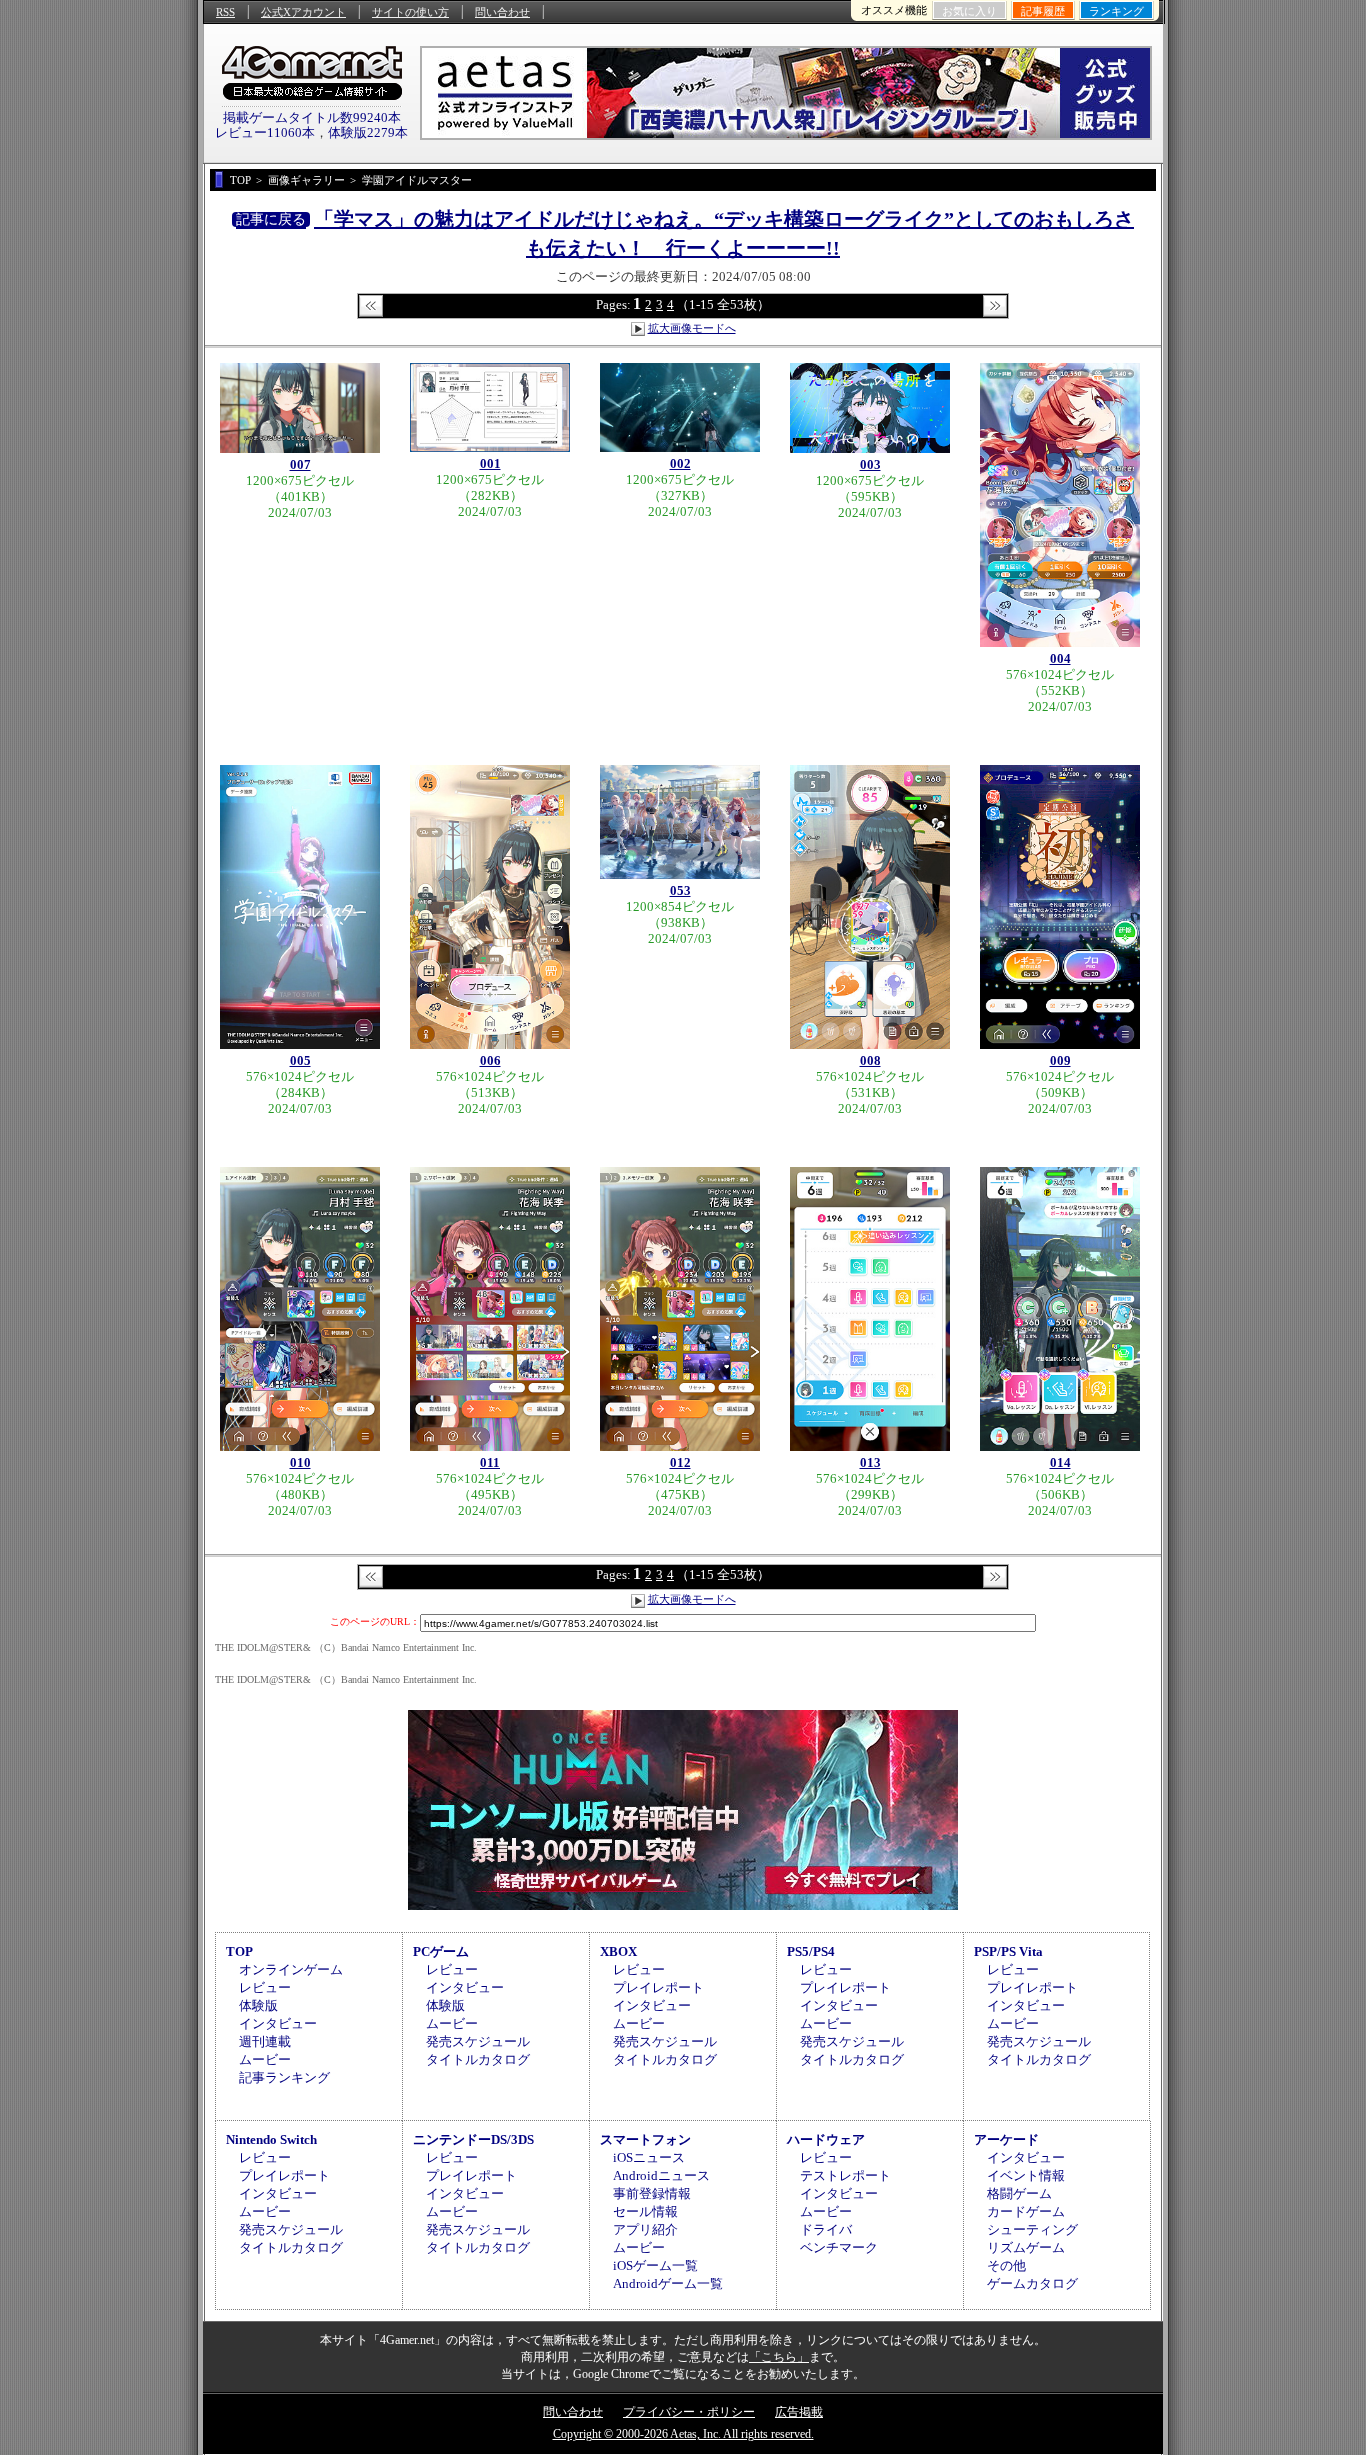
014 (1060, 1462)
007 (300, 464)
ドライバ (826, 2229)
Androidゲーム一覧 (668, 2283)
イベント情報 (1026, 2175)
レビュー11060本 (265, 132)
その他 (1006, 2265)
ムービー (265, 2059)
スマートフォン (645, 2139)
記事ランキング (284, 2077)
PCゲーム (441, 1951)
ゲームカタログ (1032, 2283)
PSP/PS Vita (1008, 1951)
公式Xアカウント (303, 12)
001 (490, 463)
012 (680, 1462)
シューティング (1032, 2229)
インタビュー (278, 2023)
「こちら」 (779, 2357)
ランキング (1116, 11)
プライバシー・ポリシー (689, 2412)
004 (1060, 658)
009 (1060, 1060)
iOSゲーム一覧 (655, 2265)
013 (870, 1462)
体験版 (258, 2005)
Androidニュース (661, 2175)
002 (680, 463)
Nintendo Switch (271, 2139)
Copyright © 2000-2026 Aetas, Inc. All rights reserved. (683, 2434)
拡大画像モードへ (692, 328)
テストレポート (845, 2175)
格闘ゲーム (1019, 2193)
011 (490, 1462)
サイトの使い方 (410, 12)
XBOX (618, 1951)
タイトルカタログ (478, 2059)
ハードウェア (826, 2139)
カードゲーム (1026, 2211)
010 (300, 1462)
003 (870, 464)
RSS (225, 12)
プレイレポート (658, 1987)
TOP (239, 1951)
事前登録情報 (652, 2193)
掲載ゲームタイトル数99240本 (312, 117)
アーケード (1006, 2139)
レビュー (265, 1987)
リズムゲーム (1026, 2247)
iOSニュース (649, 2157)
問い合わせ (502, 12)
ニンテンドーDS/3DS (473, 2139)
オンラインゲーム (291, 1969)
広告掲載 (799, 2412)
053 (680, 890)
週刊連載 (265, 2041)
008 (870, 1060)
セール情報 (645, 2211)
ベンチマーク (839, 2247)
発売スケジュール (478, 2041)
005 (300, 1060)
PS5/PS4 (811, 1951)
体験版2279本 (368, 132)
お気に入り (969, 11)
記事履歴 (1043, 11)
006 (490, 1060)
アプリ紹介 (645, 2229)
